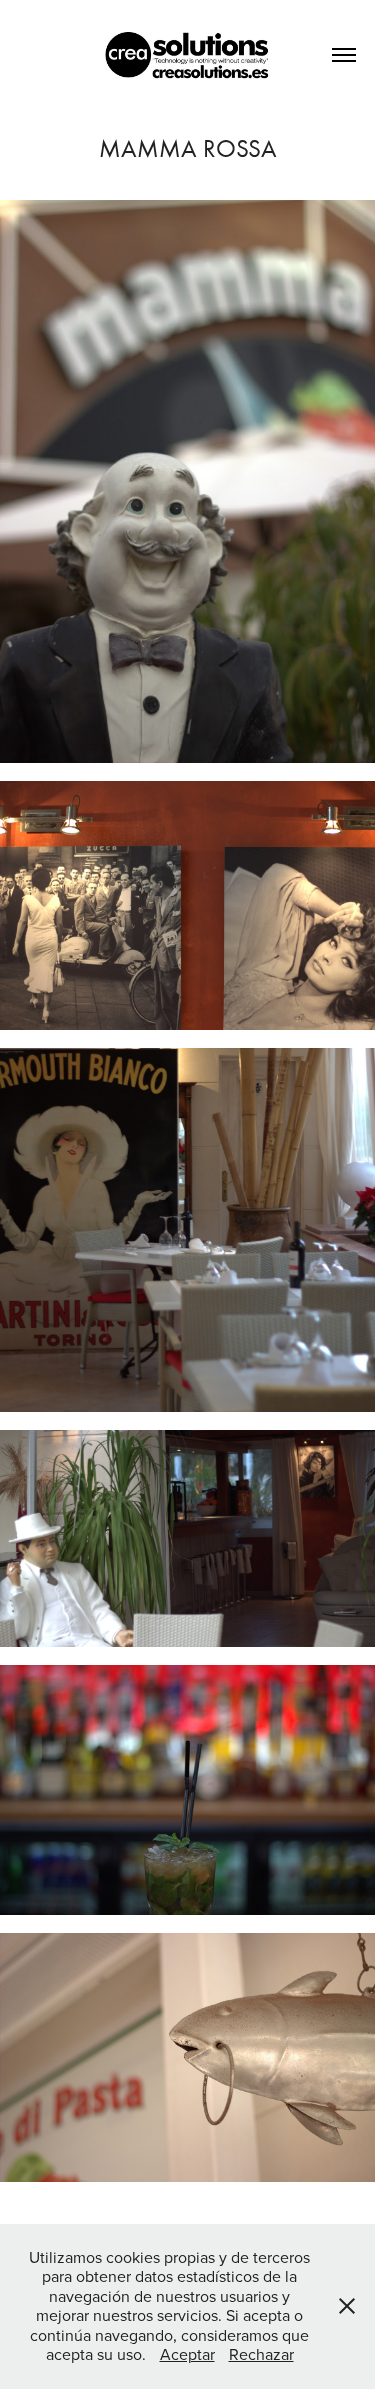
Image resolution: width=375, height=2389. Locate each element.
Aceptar (187, 2354)
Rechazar (261, 2354)
